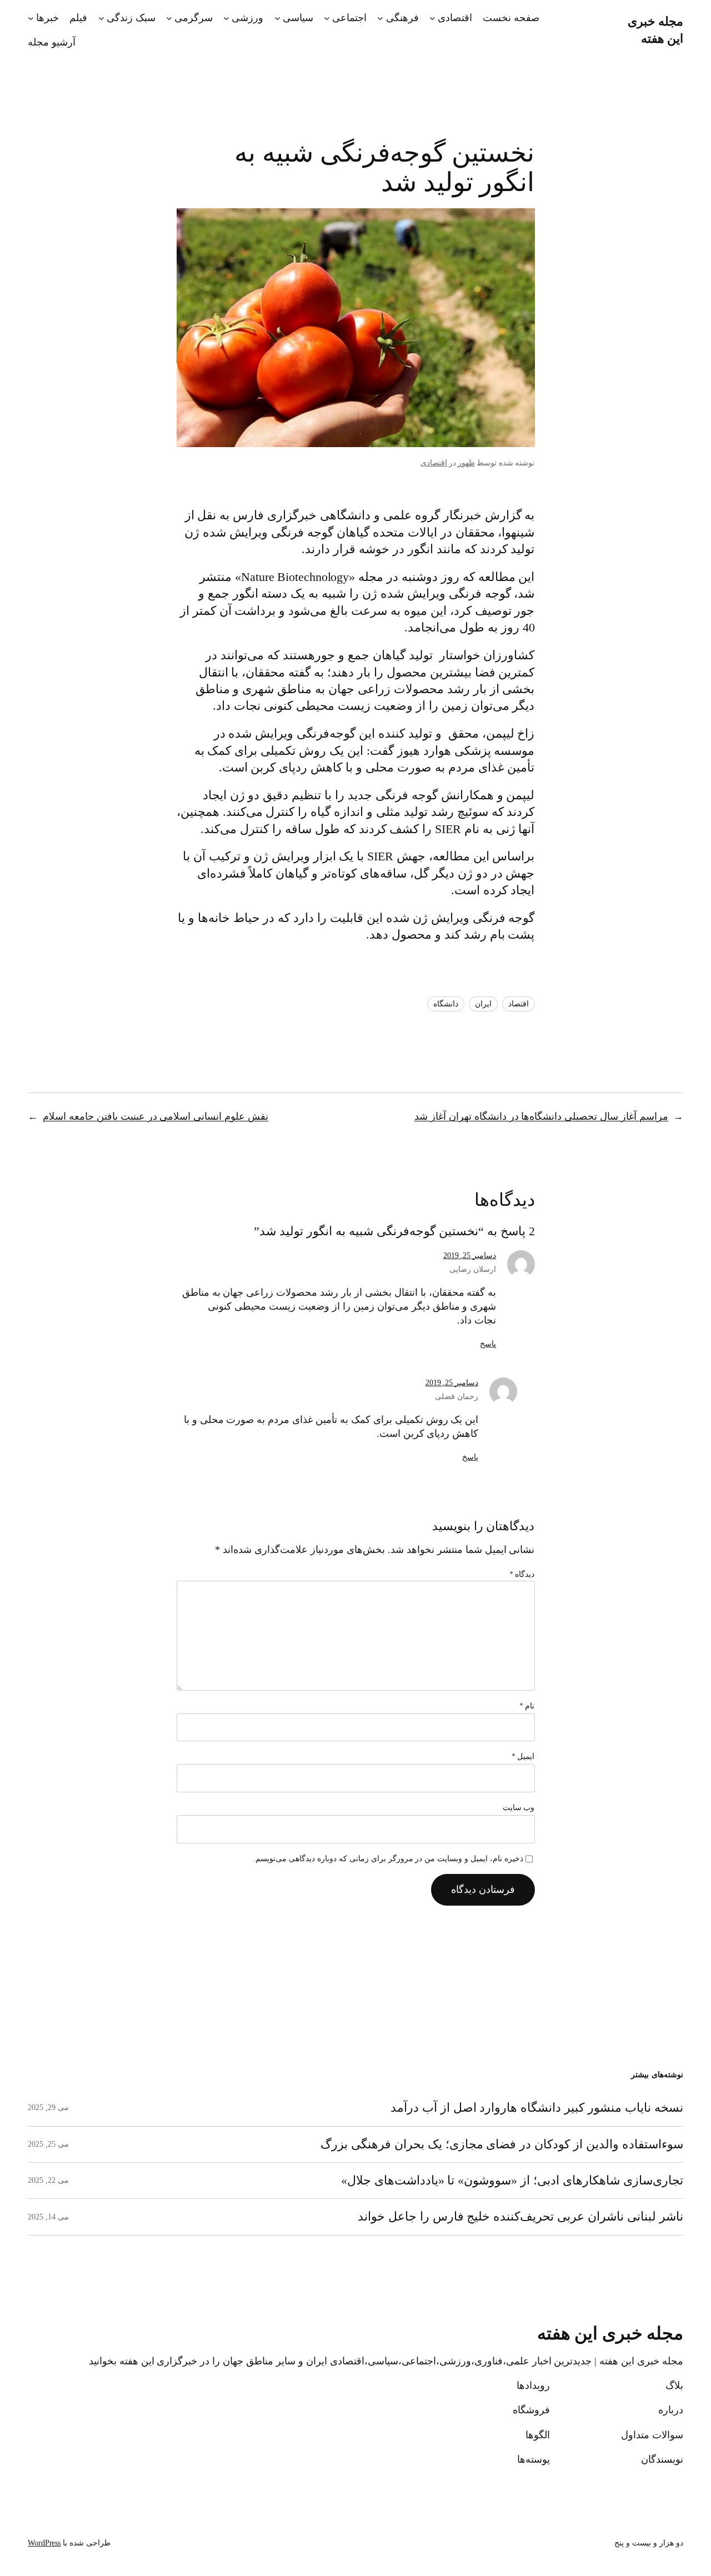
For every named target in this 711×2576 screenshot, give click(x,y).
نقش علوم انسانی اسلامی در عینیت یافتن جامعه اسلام (156, 1116)
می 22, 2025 (48, 2180)
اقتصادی (455, 18)
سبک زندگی (131, 18)
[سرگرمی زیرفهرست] (169, 18)
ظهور (466, 463)
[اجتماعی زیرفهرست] (327, 18)
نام (527, 1706)
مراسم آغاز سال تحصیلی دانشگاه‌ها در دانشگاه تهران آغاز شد (541, 1116)
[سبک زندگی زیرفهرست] (101, 18)
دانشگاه (446, 1004)
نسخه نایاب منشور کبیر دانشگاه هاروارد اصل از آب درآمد (537, 2108)
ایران (483, 1004)
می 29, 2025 (48, 2108)
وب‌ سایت (519, 1808)
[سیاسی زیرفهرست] (277, 18)
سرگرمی (194, 18)
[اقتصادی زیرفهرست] (432, 18)
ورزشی (247, 18)
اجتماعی (349, 18)
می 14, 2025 (48, 2217)
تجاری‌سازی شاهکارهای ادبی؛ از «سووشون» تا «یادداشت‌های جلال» (512, 2181)
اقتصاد (519, 1004)
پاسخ (488, 1344)
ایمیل (523, 1756)
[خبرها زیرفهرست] (31, 18)
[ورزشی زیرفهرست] (226, 18)
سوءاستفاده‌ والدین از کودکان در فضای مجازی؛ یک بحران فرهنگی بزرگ (502, 2144)
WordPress (44, 2543)
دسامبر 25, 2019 (470, 1256)
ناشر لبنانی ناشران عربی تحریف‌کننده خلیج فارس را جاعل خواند (520, 2217)
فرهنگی (402, 18)
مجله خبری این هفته (610, 2334)
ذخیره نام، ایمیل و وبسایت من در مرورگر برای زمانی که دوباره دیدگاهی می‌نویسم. (388, 1859)
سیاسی (298, 18)
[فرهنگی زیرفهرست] (380, 18)
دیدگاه (522, 1574)
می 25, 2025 (48, 2144)
